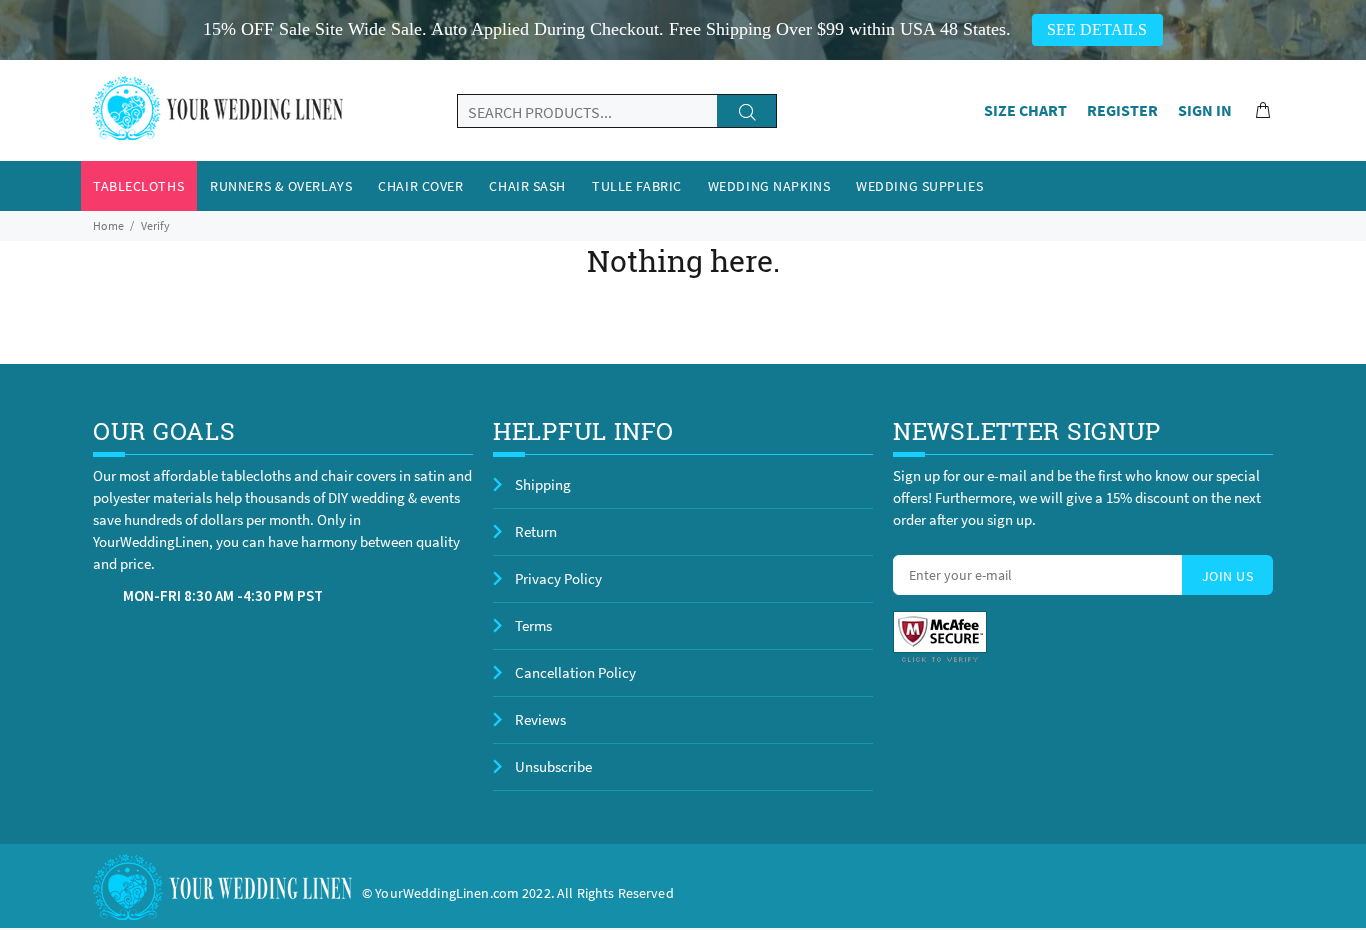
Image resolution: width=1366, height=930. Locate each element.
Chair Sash (527, 186)
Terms (533, 625)
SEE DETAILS (1097, 29)
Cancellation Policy (575, 672)
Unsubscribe (553, 766)
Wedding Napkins (769, 186)
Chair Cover (420, 186)
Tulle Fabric (637, 186)
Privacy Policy (558, 578)
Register (1122, 110)
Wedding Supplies (919, 186)
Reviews (540, 719)
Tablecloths (138, 186)
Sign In (1205, 110)
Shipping (543, 484)
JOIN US (1227, 576)
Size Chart (1025, 110)
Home (108, 225)
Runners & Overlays (281, 186)
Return (536, 531)
